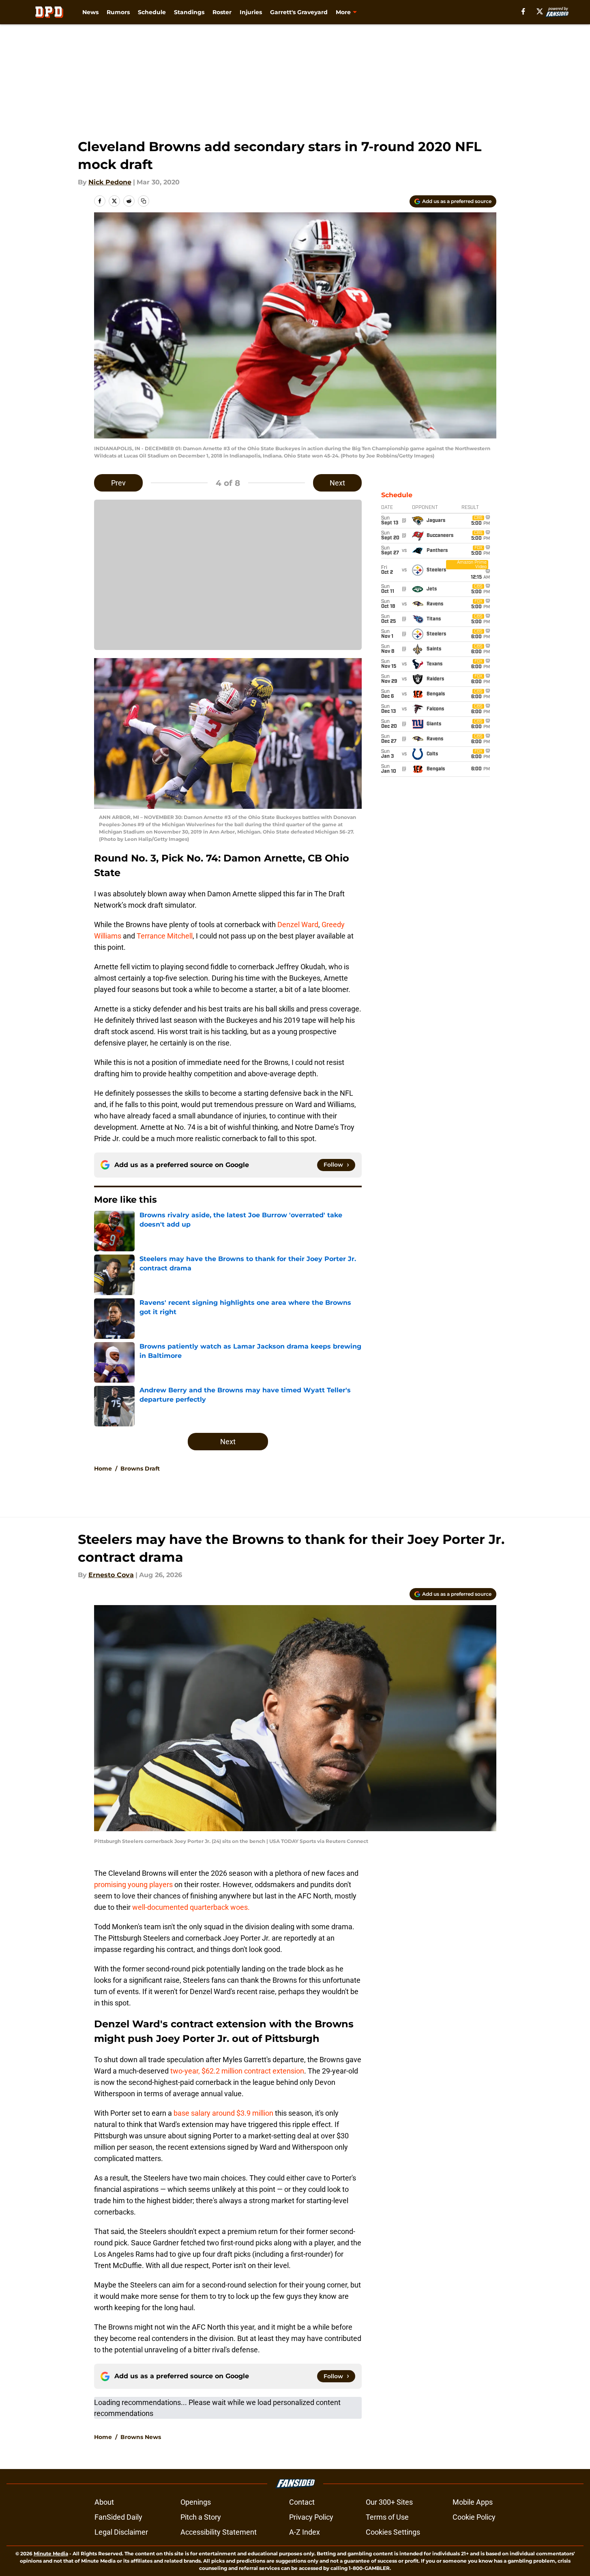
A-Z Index (305, 2532)
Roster (222, 12)
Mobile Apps (473, 2502)
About (104, 2502)
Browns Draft (140, 1469)
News (90, 12)
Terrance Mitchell (165, 936)
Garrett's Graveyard (299, 12)
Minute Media (51, 2554)
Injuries (251, 12)
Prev (118, 483)
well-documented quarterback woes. (191, 1907)
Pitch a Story (201, 2517)
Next (337, 483)
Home (103, 1469)
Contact (302, 2502)
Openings (196, 2502)
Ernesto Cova (111, 1575)
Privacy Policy (311, 2517)
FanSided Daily (118, 2517)
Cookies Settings (393, 2532)
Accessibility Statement (219, 2532)
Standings (189, 12)
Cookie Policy (474, 2517)
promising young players (133, 1884)
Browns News (141, 2437)
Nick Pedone (110, 182)
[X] (540, 11)
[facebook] (523, 11)
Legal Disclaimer (121, 2532)
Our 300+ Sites (389, 2502)
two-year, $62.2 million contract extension (237, 2071)
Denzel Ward (298, 925)
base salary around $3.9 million (223, 2113)
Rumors (118, 12)
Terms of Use (387, 2517)
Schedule (152, 12)
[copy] (144, 201)
